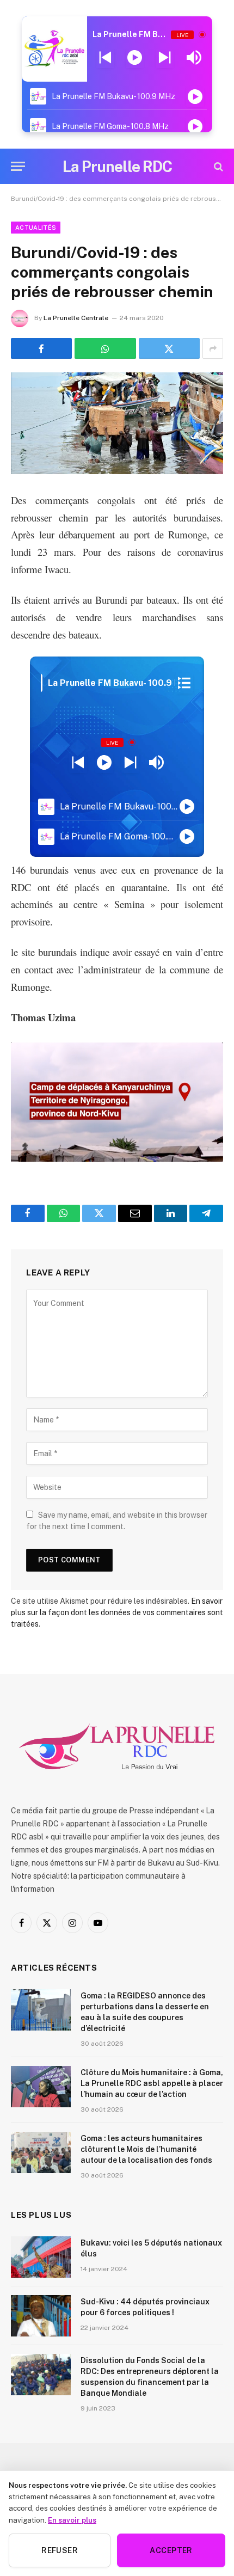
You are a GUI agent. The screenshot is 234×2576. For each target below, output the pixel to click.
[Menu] (18, 166)
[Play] (135, 58)
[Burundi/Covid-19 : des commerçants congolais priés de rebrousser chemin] (117, 423)
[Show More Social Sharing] (213, 348)
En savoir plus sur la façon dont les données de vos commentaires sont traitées (117, 1612)
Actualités (36, 228)
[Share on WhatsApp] (105, 348)
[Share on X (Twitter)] (169, 348)
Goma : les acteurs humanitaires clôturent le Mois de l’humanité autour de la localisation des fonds (146, 2149)
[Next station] (105, 58)
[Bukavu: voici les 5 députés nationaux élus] (41, 2257)
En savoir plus (72, 2520)
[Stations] (184, 683)
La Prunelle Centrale (76, 318)
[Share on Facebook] (41, 348)
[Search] (217, 166)
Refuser (60, 2550)
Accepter (171, 2550)
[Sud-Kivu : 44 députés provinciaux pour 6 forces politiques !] (41, 2316)
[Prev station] (165, 58)
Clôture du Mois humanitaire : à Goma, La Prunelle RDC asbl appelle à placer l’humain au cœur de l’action (152, 2083)
